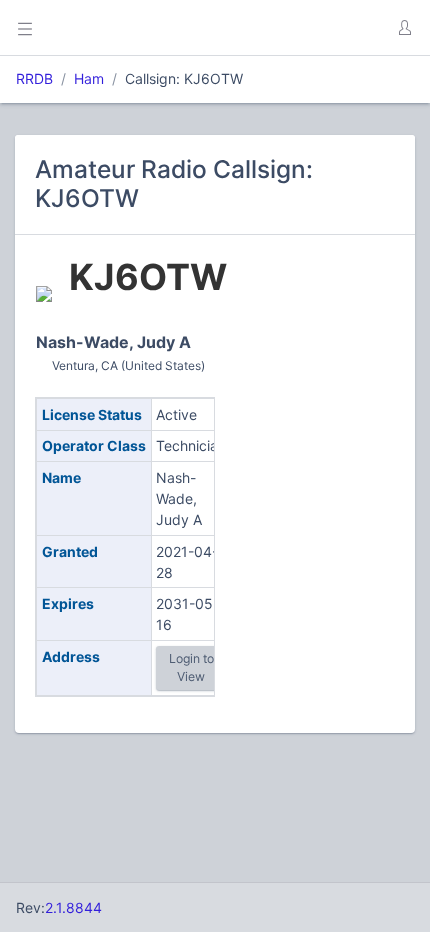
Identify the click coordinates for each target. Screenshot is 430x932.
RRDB (34, 78)
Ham (89, 78)
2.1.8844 (73, 907)
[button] (404, 28)
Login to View (191, 667)
